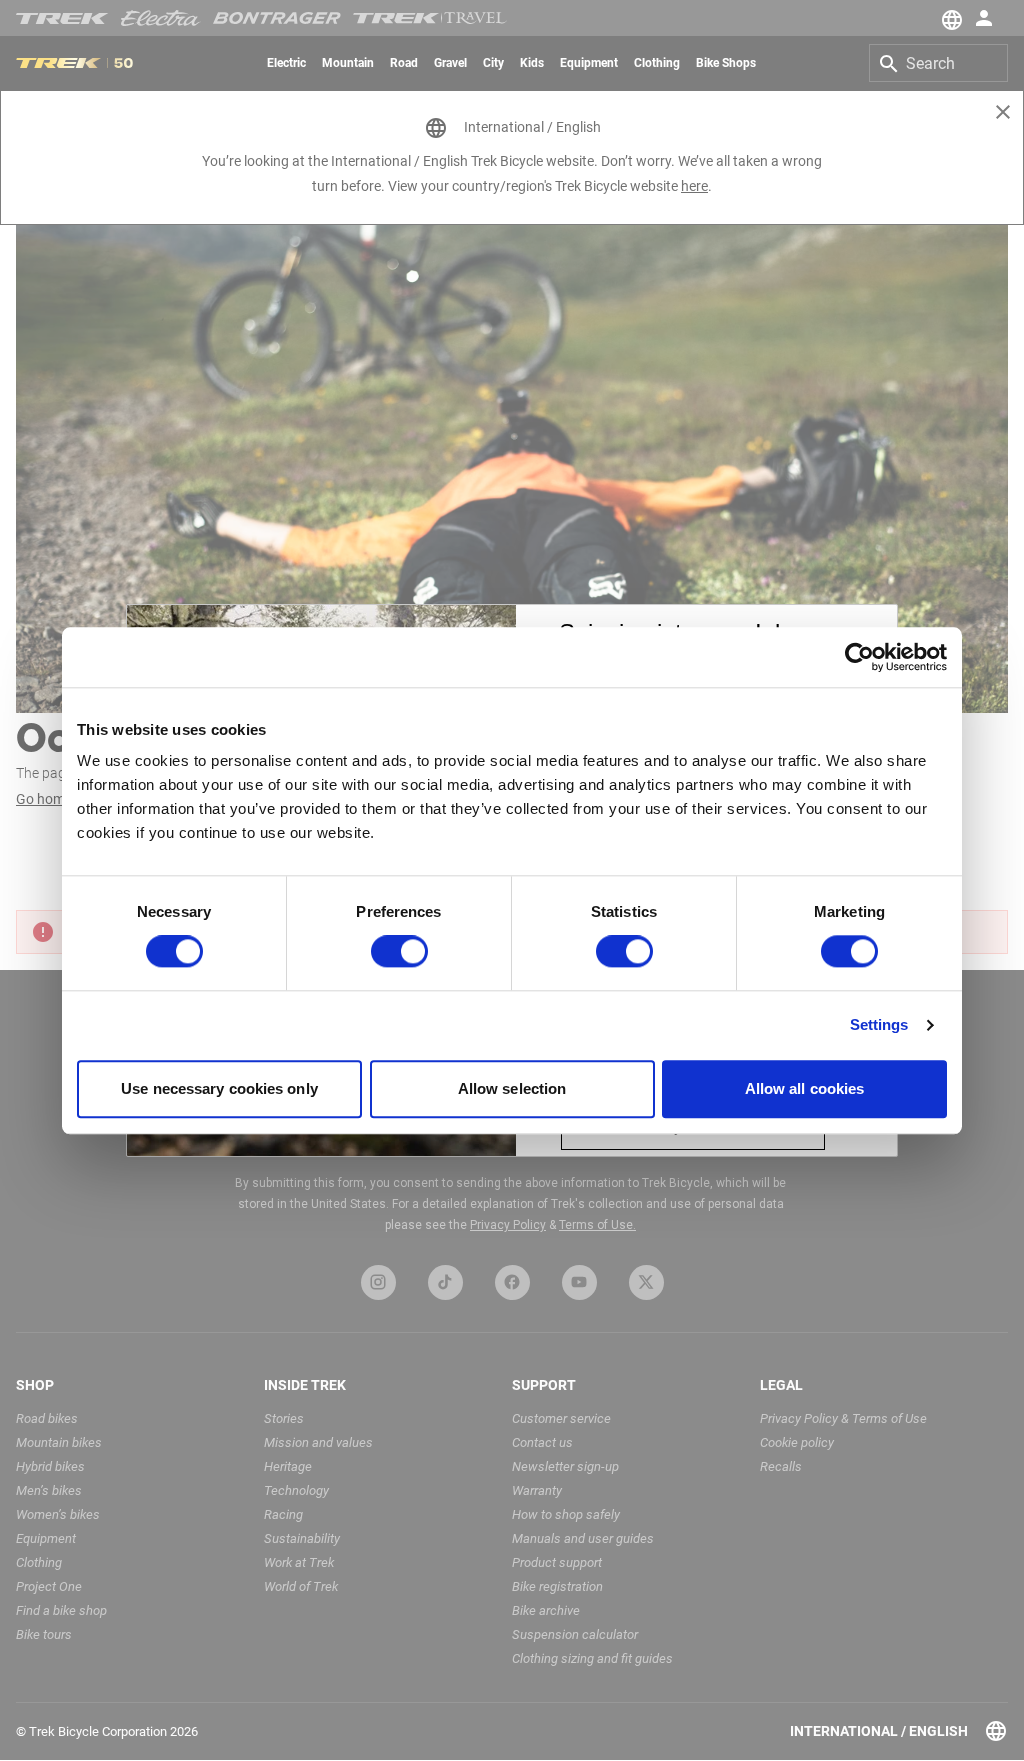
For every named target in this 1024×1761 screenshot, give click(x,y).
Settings (879, 1025)
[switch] (399, 952)
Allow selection (512, 1088)
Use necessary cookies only (219, 1088)
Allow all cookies (805, 1088)
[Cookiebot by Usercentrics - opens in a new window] (859, 657)
